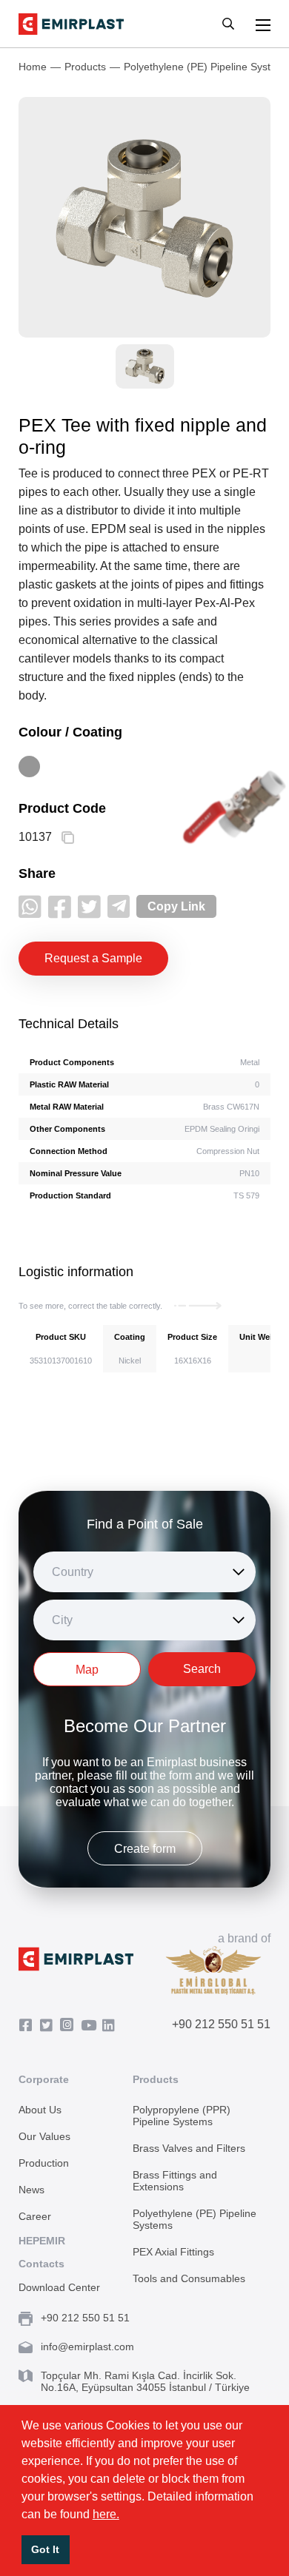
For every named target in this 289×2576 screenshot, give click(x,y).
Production (44, 2163)
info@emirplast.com (87, 2347)
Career (35, 2216)
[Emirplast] (71, 24)
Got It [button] (45, 2549)
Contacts (41, 2264)
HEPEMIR (42, 2241)
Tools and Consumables (189, 2278)
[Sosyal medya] (30, 906)
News (31, 2190)
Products (85, 67)
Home (33, 67)
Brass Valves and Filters (189, 2148)
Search (202, 1669)
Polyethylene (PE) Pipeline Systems (195, 2219)
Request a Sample (93, 958)
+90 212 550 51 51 (221, 2024)
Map (87, 1670)
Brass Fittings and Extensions (175, 2181)
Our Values (44, 2136)
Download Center (59, 2287)
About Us (40, 2110)
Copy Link (176, 906)
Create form (145, 1849)
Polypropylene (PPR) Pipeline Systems (182, 2116)
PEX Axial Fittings (173, 2252)
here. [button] (106, 2514)
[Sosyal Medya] (29, 2026)
